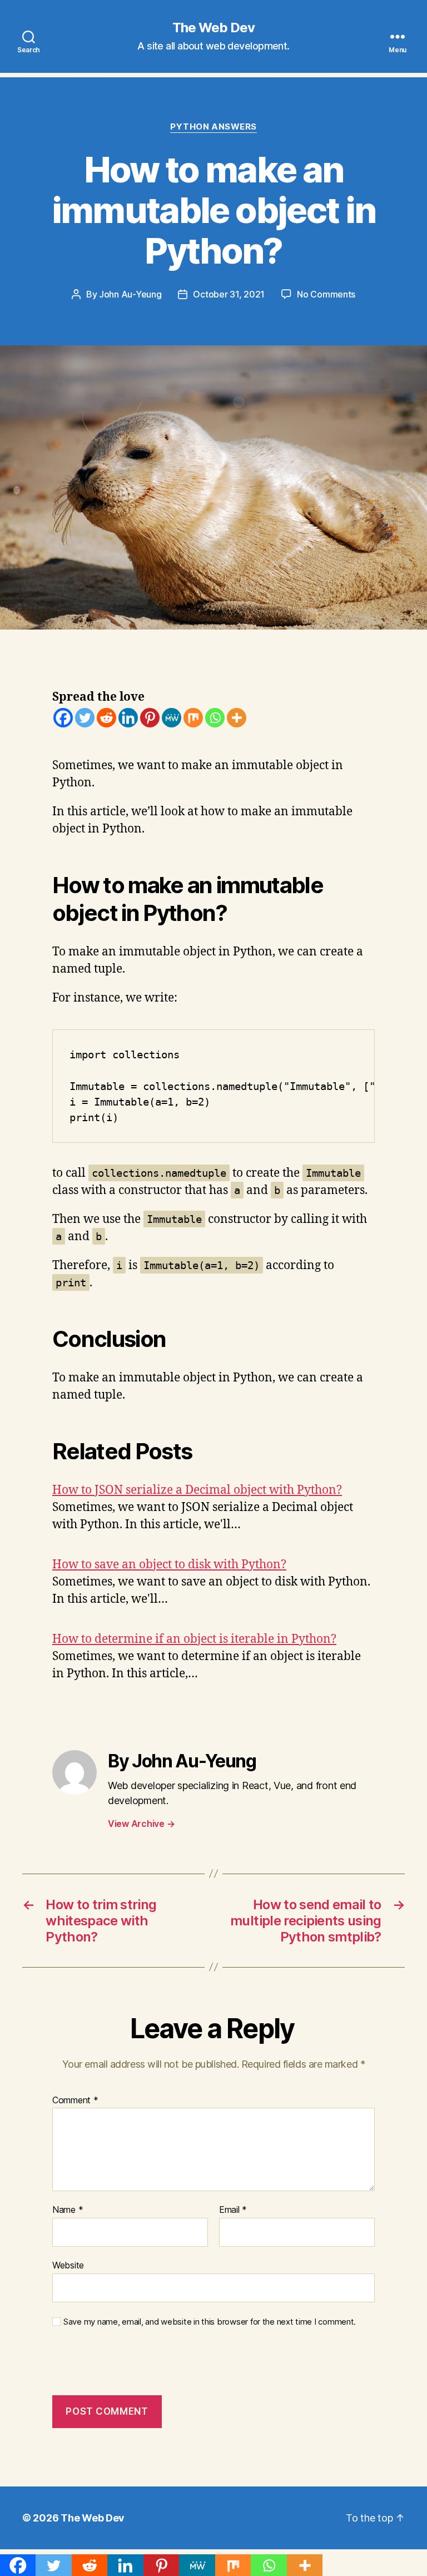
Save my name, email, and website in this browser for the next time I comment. (210, 2322)
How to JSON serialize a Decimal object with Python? (197, 1490)
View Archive (141, 1824)
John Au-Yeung (130, 294)
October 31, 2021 (229, 294)
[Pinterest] (150, 718)
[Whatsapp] (215, 718)
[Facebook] (63, 718)
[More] (237, 718)
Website (68, 2265)
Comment (75, 2101)
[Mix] (193, 718)
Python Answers (213, 127)
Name (68, 2210)
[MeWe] (172, 718)
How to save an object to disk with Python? (169, 1565)
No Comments (326, 294)
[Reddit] (106, 718)
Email (233, 2210)
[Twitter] (85, 718)
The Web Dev (213, 28)
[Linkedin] (128, 718)
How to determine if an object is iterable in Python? (194, 1639)
